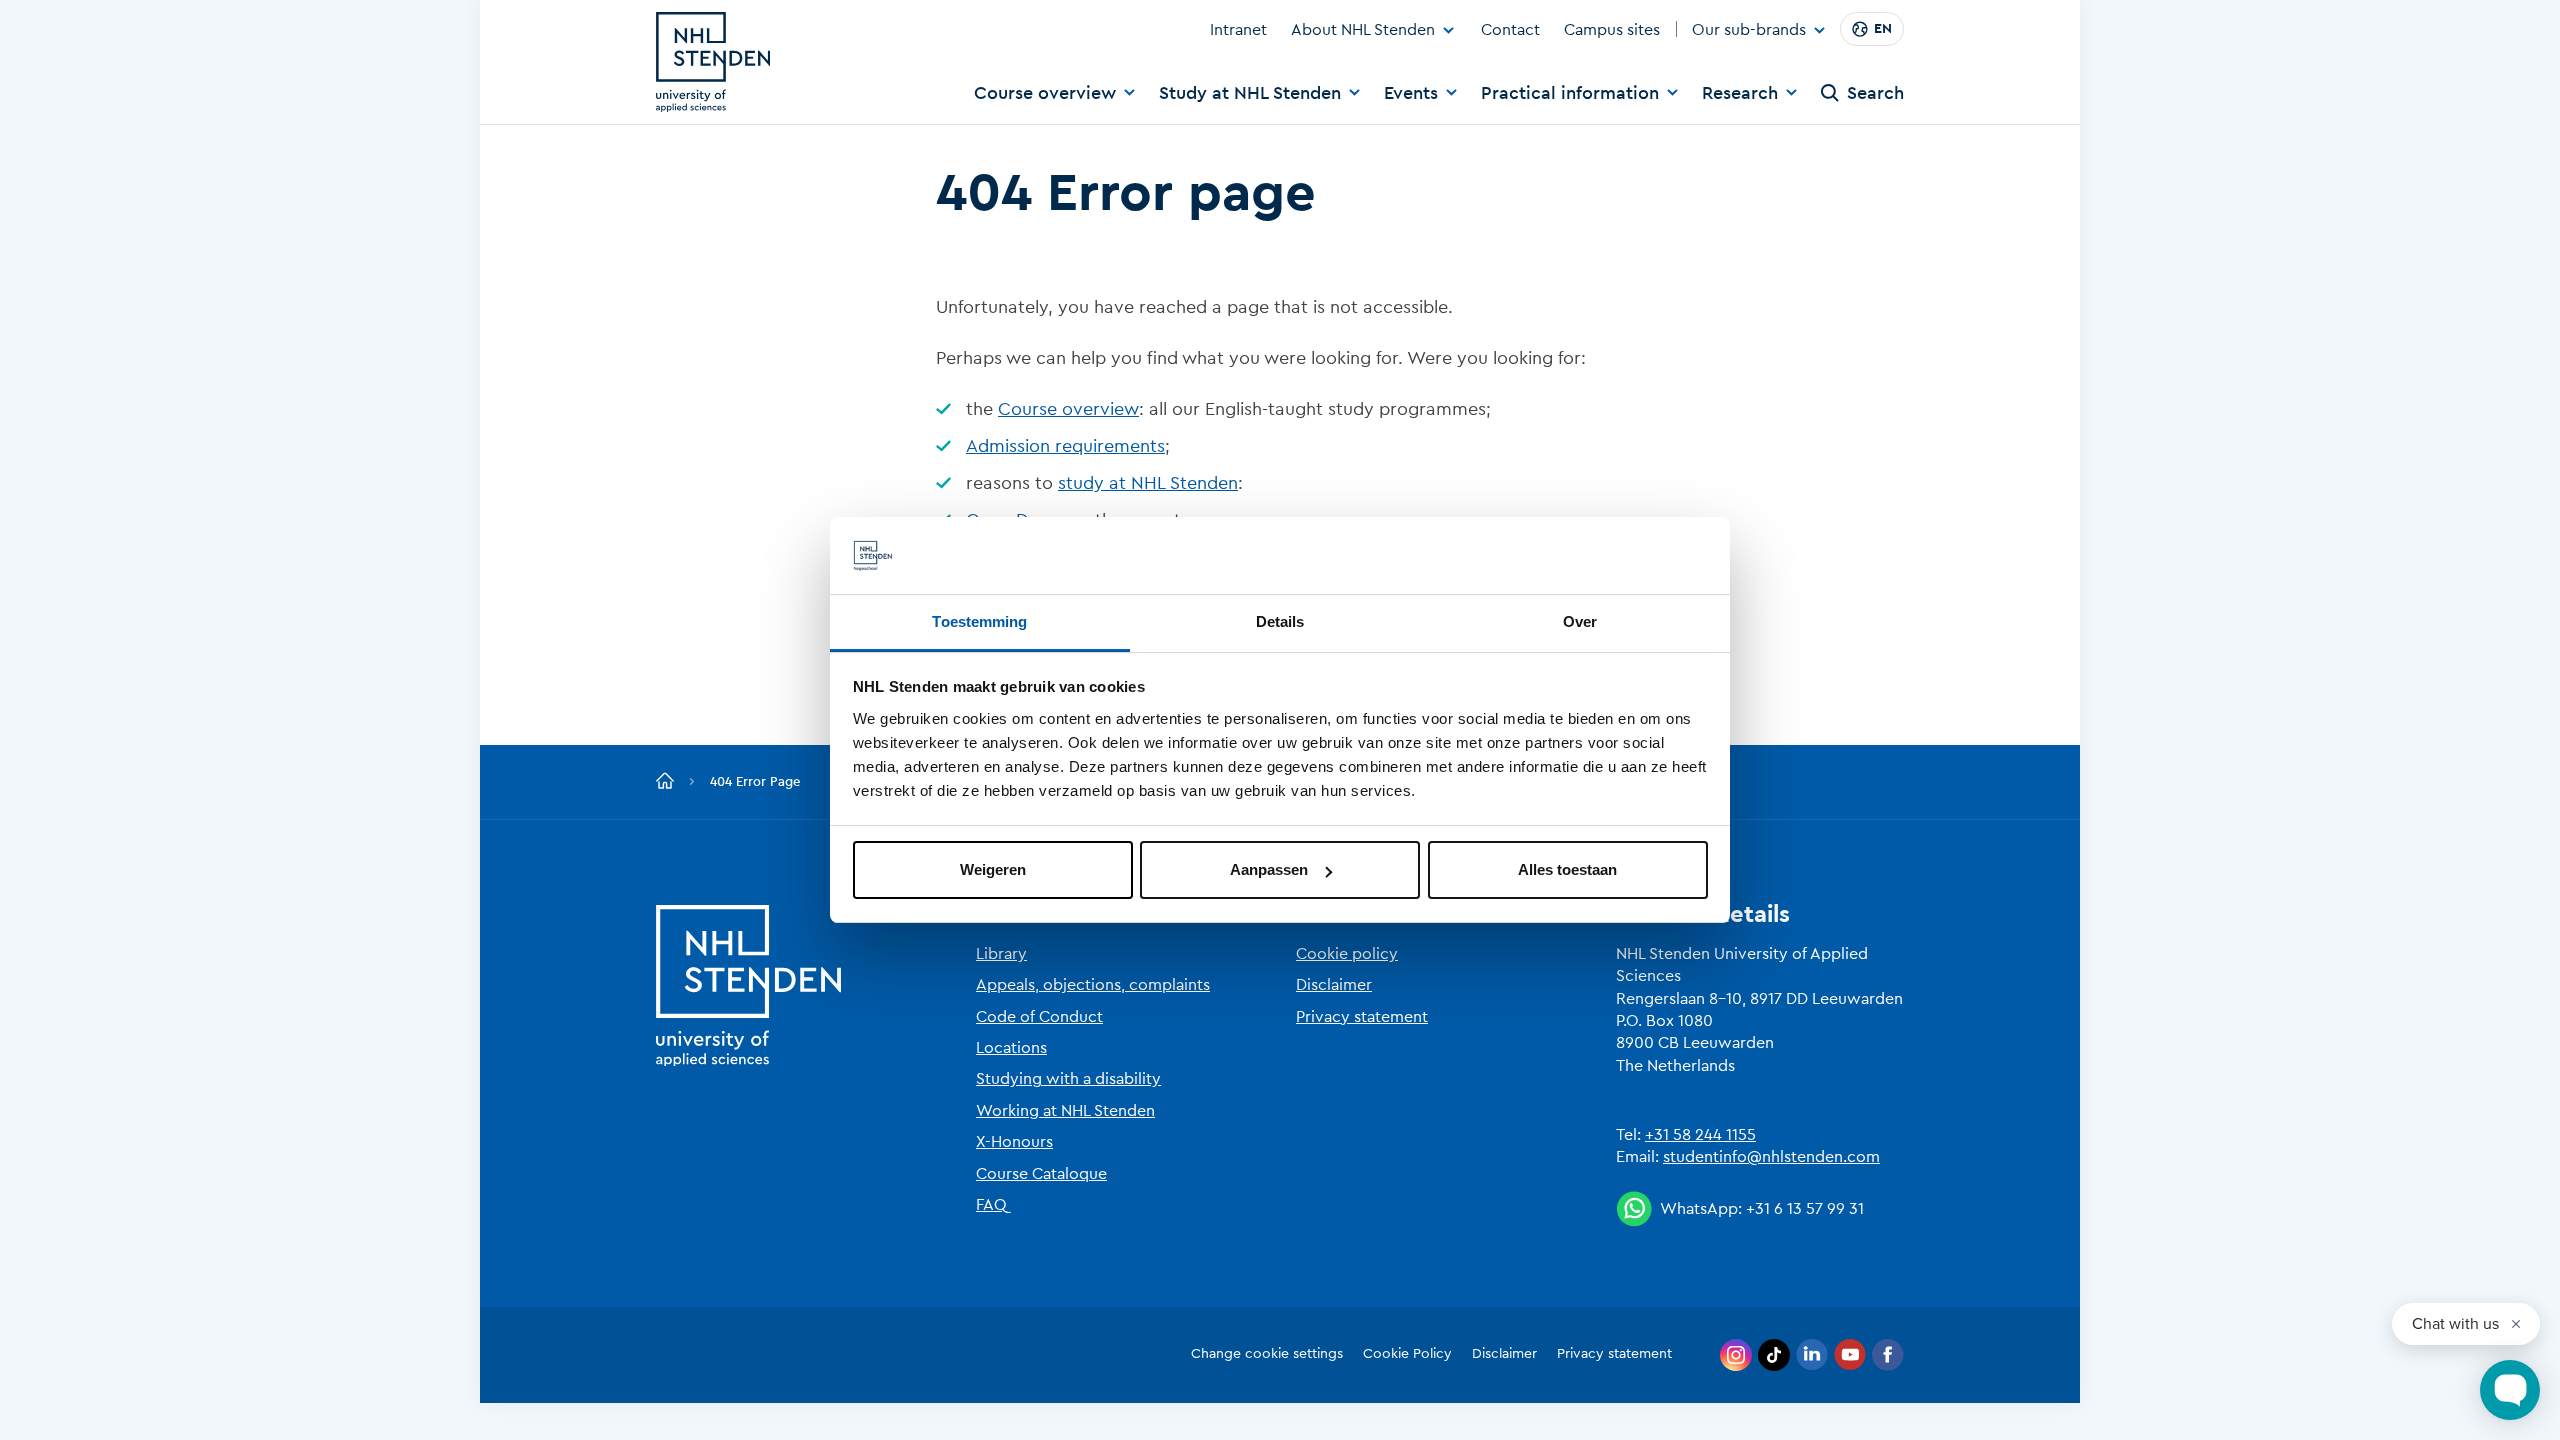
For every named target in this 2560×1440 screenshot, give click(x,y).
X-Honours (1014, 1142)
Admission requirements (1065, 446)
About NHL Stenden (1363, 30)
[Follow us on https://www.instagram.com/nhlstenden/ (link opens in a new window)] (1736, 1355)
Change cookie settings (1267, 1354)
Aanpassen (1269, 869)
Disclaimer (1334, 985)
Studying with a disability (1068, 1079)
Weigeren (993, 869)
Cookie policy (1347, 954)
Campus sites (1612, 30)
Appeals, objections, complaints (1093, 985)
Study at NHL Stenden (1250, 93)
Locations (1011, 1048)
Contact (1510, 30)
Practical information (1570, 93)
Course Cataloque (1041, 1174)
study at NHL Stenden (1148, 483)
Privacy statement (1362, 1017)
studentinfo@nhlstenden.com (1771, 1157)
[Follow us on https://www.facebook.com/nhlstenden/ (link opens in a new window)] (1888, 1355)
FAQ (991, 1205)
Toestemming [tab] (979, 621)
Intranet (1238, 30)
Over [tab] (1580, 621)
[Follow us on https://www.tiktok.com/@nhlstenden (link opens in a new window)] (1774, 1355)
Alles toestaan (1567, 869)
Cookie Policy (1407, 1354)
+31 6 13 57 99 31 (1805, 1209)
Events (1411, 93)
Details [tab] (1280, 621)
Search (1875, 93)
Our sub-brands (1749, 31)
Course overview (1045, 93)
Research (1740, 93)
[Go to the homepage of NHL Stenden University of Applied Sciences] (713, 62)
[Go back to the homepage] (665, 782)
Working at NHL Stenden (1065, 1111)
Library (1001, 954)
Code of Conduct (1039, 1017)
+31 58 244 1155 (1700, 1135)
